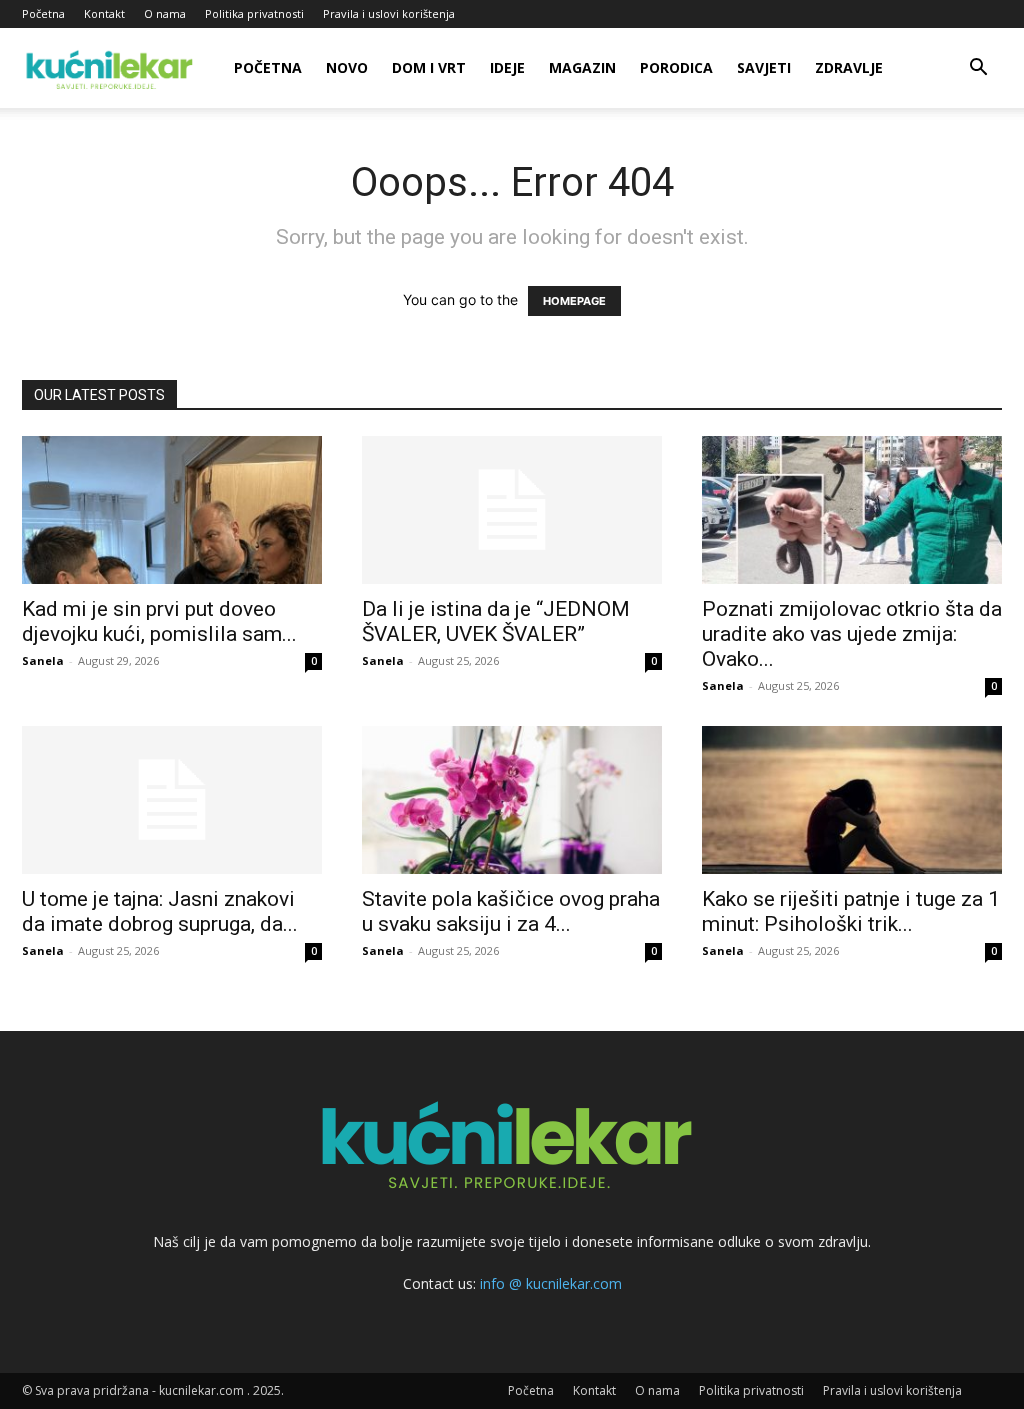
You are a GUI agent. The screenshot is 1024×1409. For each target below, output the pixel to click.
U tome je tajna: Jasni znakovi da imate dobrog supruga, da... (160, 911)
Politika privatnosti (254, 13)
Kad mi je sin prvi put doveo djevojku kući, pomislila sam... (159, 621)
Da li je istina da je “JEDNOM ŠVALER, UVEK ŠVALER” (496, 621)
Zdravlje (849, 67)
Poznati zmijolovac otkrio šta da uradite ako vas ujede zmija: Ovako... (852, 634)
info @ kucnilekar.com (551, 1283)
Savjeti (764, 67)
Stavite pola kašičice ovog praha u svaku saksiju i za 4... (511, 911)
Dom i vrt (429, 67)
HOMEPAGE (574, 301)
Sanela (43, 660)
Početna (43, 13)
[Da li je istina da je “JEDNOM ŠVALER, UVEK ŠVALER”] (512, 510)
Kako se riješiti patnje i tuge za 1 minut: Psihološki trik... (851, 911)
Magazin (582, 67)
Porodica (676, 67)
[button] (978, 69)
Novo (347, 67)
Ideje (507, 67)
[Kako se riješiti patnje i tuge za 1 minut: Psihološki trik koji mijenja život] (852, 800)
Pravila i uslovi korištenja (389, 13)
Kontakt (104, 13)
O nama (165, 13)
